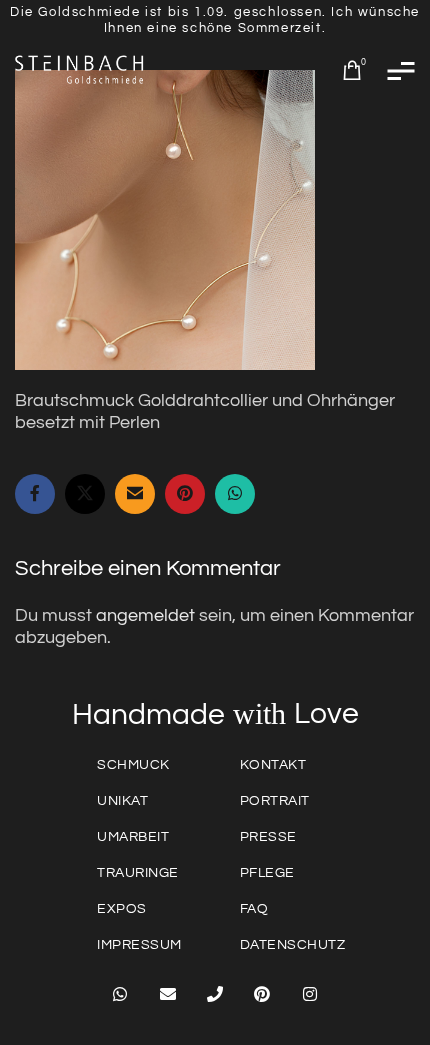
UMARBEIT (133, 837)
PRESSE (268, 837)
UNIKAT (122, 801)
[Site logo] (80, 69)
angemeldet (145, 615)
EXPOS (122, 909)
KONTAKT (273, 765)
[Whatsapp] (120, 994)
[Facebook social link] (35, 494)
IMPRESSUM (139, 945)
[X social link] (85, 494)
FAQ (254, 909)
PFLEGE (267, 873)
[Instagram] (310, 994)
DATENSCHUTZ (293, 945)
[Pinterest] (262, 994)
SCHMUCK (133, 765)
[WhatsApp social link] (235, 494)
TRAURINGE (138, 873)
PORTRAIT (275, 801)
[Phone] (215, 994)
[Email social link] (135, 494)
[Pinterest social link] (185, 494)
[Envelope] (167, 994)
